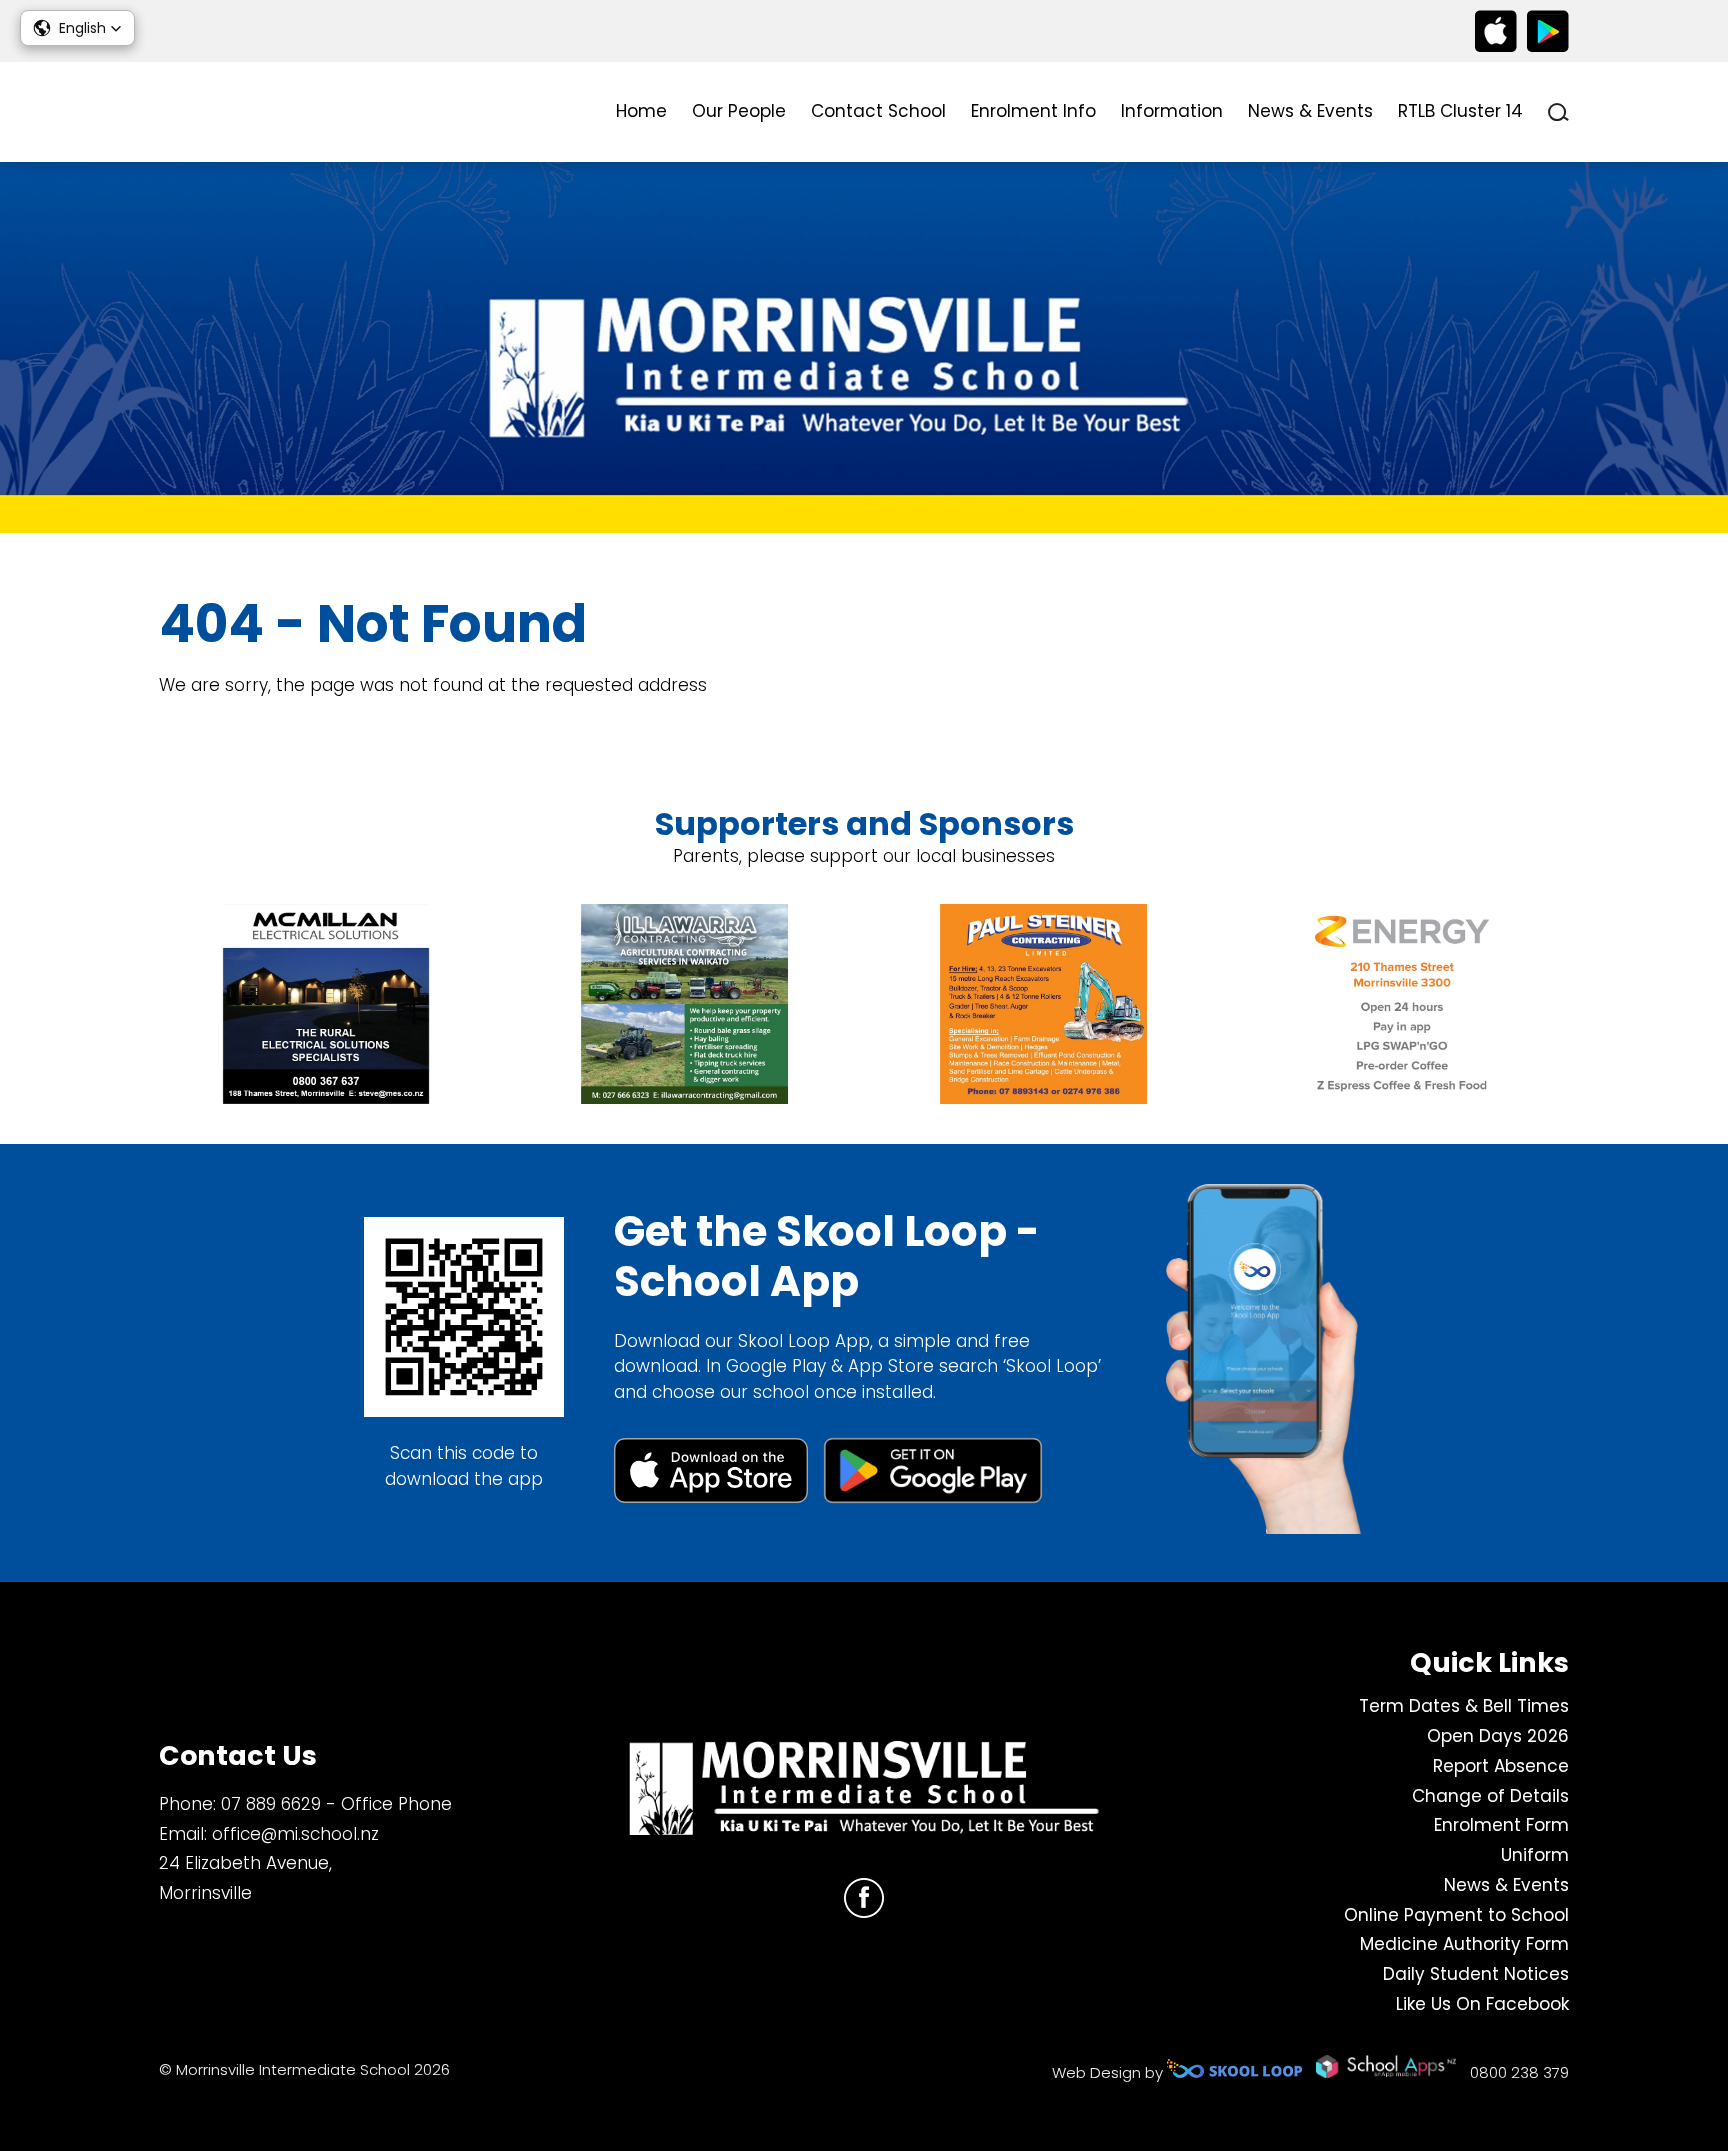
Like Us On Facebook (1482, 2004)
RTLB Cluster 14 (1460, 111)
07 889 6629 (271, 1804)
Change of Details (1490, 1796)
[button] (77, 28)
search (1558, 112)
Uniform (1535, 1855)
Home (641, 111)
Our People (739, 111)
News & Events (1310, 111)
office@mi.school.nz (295, 1834)
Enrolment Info (1033, 111)
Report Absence (1501, 1766)
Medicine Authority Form (1464, 1944)
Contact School (878, 111)
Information (1172, 111)
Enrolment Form (1501, 1825)
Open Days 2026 (1498, 1736)
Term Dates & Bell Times (1464, 1706)
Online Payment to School (1456, 1915)
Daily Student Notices (1476, 1974)
